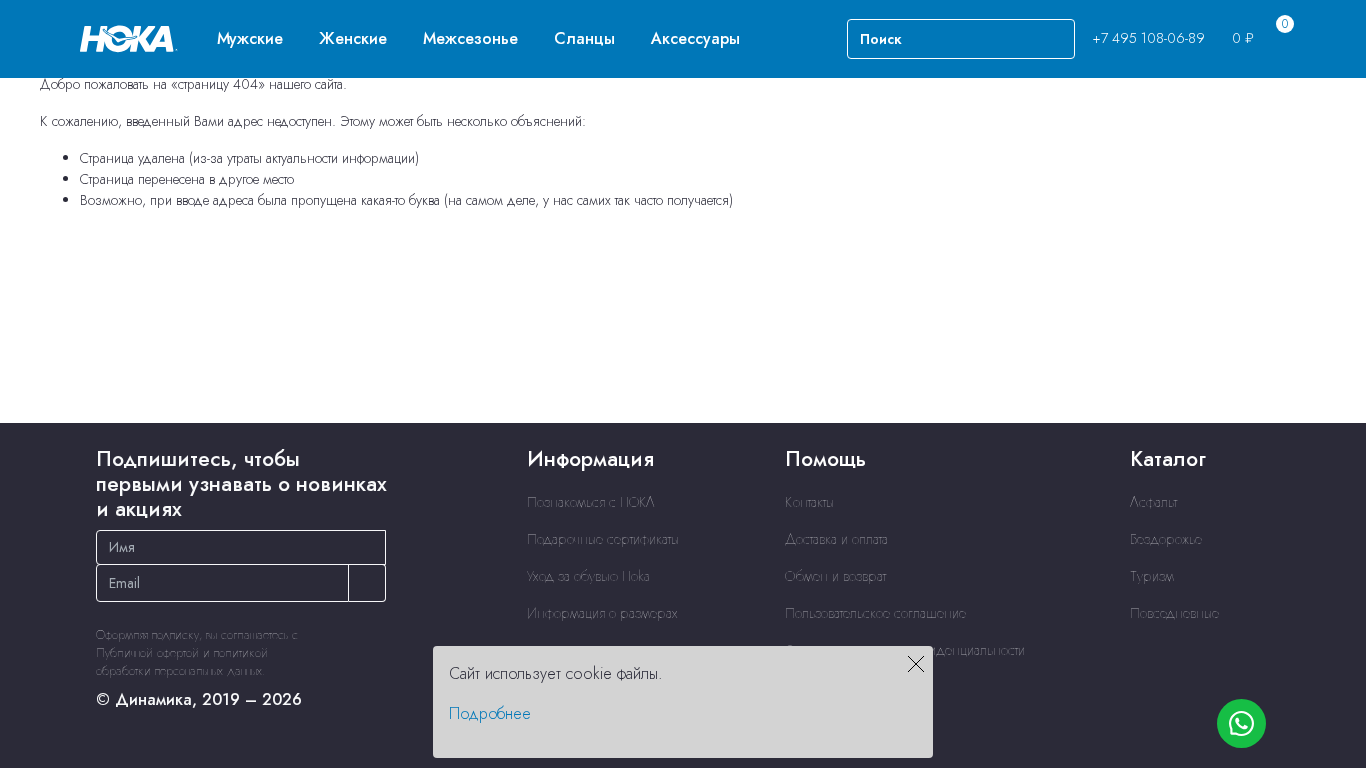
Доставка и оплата (836, 539)
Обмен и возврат (835, 576)
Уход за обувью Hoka (588, 576)
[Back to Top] (1326, 468)
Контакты (809, 502)
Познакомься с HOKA (590, 502)
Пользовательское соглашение (875, 613)
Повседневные (1174, 613)
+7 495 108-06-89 (1148, 38)
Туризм (1152, 576)
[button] (250, 38)
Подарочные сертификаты (603, 539)
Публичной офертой (147, 653)
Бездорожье (1166, 539)
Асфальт (1153, 502)
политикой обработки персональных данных (182, 662)
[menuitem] (250, 38)
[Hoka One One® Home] (129, 37)
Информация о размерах (602, 613)
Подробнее (490, 713)
